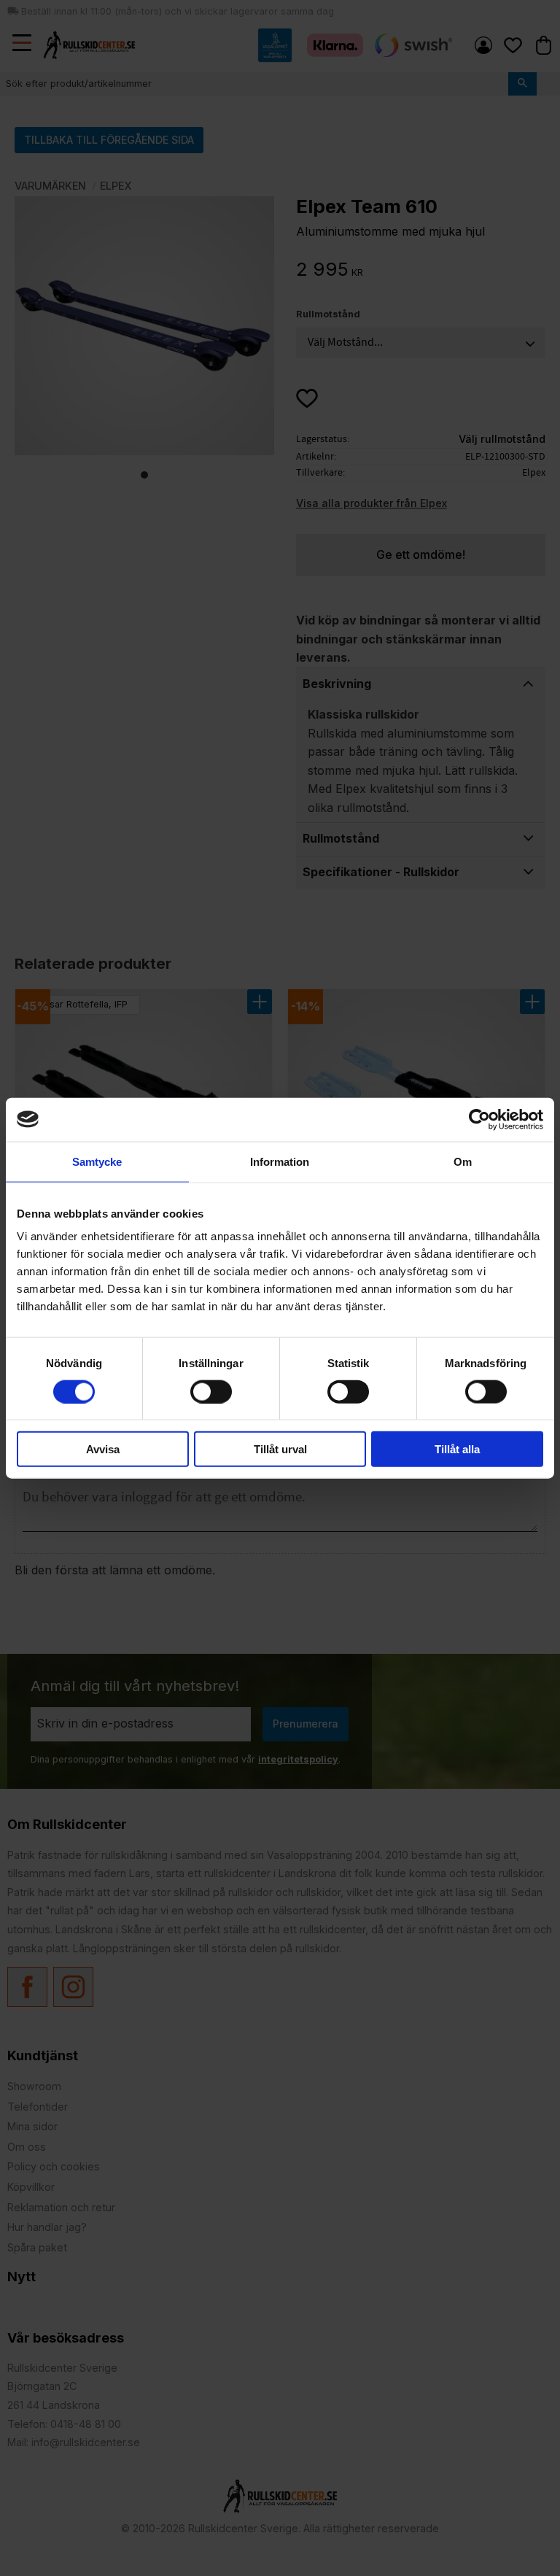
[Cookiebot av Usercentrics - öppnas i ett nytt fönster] (479, 1119)
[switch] (211, 1391)
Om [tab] (463, 1161)
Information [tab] (280, 1161)
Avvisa (103, 1449)
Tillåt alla (457, 1449)
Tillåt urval (280, 1449)
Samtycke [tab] (97, 1161)
